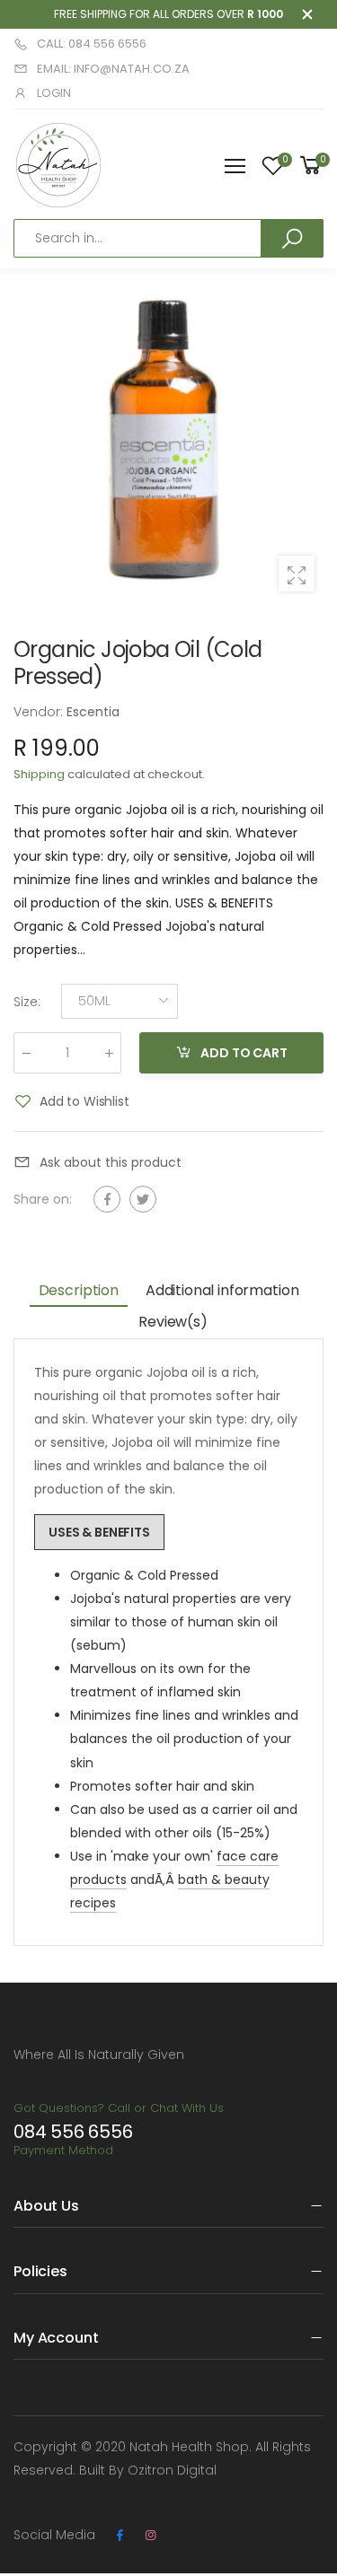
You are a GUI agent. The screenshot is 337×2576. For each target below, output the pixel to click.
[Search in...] (292, 238)
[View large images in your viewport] (297, 574)
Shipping (39, 774)
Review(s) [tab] (173, 1322)
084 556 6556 (73, 2132)
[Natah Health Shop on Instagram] (150, 2536)
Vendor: (40, 712)
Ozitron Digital (172, 2470)
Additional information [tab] (222, 1290)
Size (27, 1002)
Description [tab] (79, 1290)
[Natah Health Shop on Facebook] (120, 2536)
